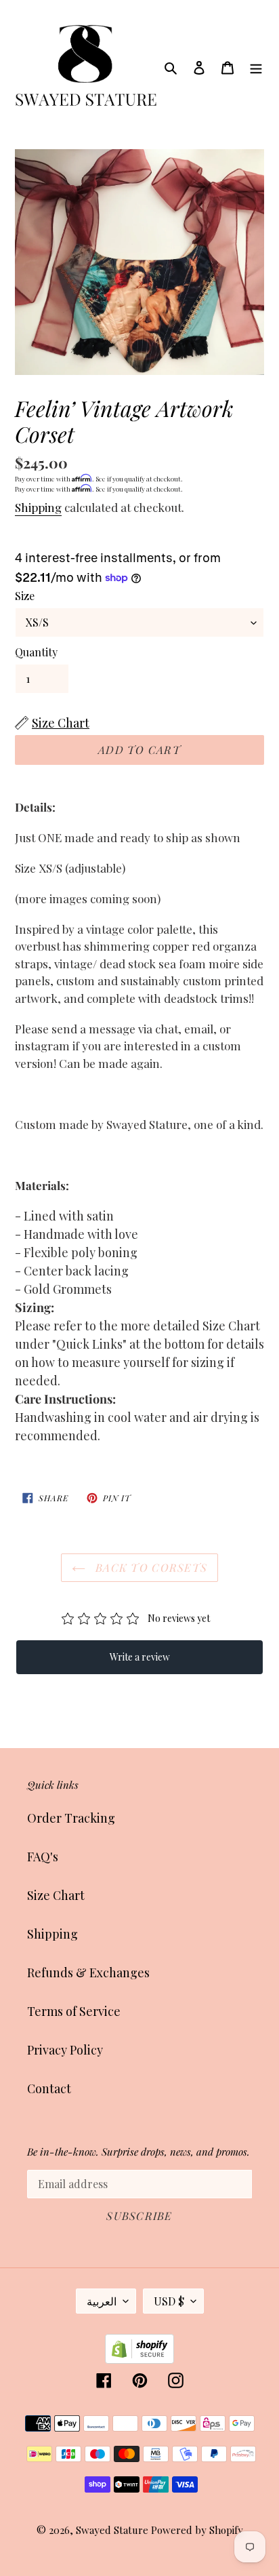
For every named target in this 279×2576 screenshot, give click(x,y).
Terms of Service (74, 2011)
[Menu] (256, 67)
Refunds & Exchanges (88, 1973)
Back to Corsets (150, 1567)
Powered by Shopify (197, 2530)
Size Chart (56, 1895)
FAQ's (43, 1857)
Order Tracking (71, 1818)
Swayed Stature (112, 2530)
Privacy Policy (65, 2050)
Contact (49, 2088)
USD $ (169, 2301)
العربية (102, 2301)
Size (25, 596)
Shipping (38, 507)
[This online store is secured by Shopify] (139, 2359)
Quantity (36, 652)
